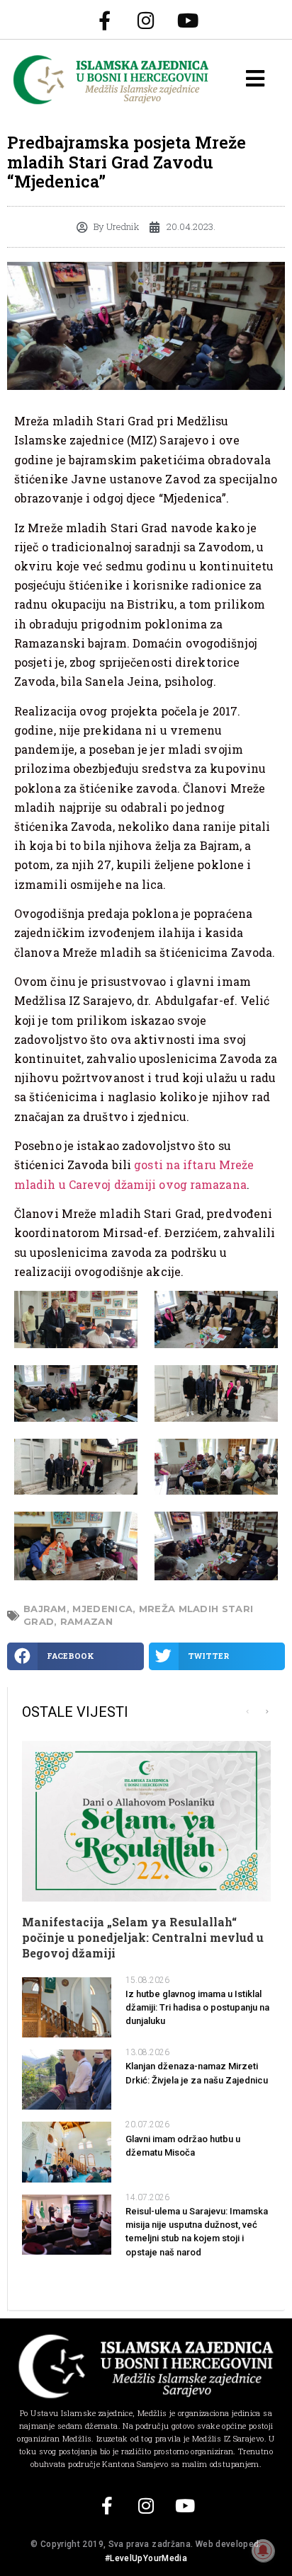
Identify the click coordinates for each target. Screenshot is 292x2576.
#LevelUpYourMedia (146, 2558)
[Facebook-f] (104, 20)
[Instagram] (146, 20)
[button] (75, 1656)
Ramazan (86, 1621)
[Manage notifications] (263, 2551)
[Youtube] (188, 20)
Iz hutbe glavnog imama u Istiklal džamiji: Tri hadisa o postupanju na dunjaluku (197, 2007)
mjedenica (102, 1609)
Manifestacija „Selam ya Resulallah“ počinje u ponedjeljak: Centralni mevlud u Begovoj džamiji (143, 1938)
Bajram (45, 1609)
